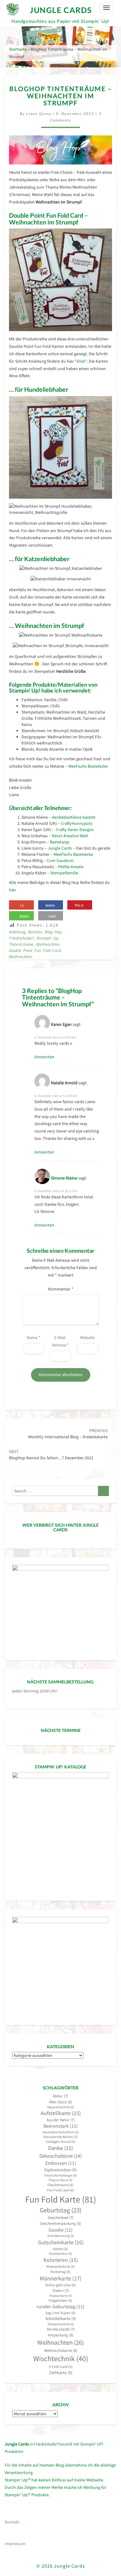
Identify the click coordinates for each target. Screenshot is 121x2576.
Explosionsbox (60, 2170)
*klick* (81, 361)
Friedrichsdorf (21, 938)
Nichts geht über (61, 2285)
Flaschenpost (60, 2185)
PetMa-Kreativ (71, 867)
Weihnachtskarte (61, 2350)
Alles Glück (60, 2102)
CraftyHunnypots (77, 823)
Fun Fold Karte (61, 2199)
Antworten (44, 1057)
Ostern (61, 2290)
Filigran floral (60, 2180)
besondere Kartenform (60, 2132)
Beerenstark (61, 2126)
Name (34, 1337)
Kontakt (12, 2522)
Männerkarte (61, 2278)
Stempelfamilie (64, 873)
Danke (60, 2148)
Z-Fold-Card (61, 2367)
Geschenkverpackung (60, 2223)
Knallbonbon (61, 2254)
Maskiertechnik (61, 2266)
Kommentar (61, 1289)
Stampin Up (47, 938)
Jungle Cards (60, 848)
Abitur (60, 2096)
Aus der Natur (61, 2120)
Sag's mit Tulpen (60, 2313)
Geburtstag (60, 2210)
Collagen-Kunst (61, 2141)
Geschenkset (61, 2218)
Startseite (18, 49)
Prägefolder (60, 2300)
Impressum (15, 2544)
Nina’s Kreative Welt (70, 836)
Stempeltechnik (61, 2324)
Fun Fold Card (61, 2190)
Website (87, 1337)
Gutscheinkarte (61, 2242)
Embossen (61, 2163)
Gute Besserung (61, 2236)
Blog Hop (53, 932)
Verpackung (60, 2335)
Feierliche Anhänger (60, 2175)
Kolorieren (61, 2260)
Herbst (60, 2249)
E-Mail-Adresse (60, 1341)
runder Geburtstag (60, 2307)
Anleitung (17, 932)
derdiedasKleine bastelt (74, 817)
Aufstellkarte (61, 2113)
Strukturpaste (61, 2329)
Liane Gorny (39, 114)
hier (13, 890)
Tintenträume (21, 944)
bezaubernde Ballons (60, 2137)
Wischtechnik (61, 2358)
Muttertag (60, 2272)
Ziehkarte (61, 2373)
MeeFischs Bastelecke (88, 766)
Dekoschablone (60, 2156)
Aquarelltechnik (60, 2107)
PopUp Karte (61, 2296)
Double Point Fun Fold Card (35, 950)
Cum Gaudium (60, 860)
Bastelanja (60, 842)
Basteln (35, 932)
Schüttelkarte (61, 2318)
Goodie (60, 2230)
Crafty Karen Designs (75, 830)
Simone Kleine (64, 1178)
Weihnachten (48, 944)
